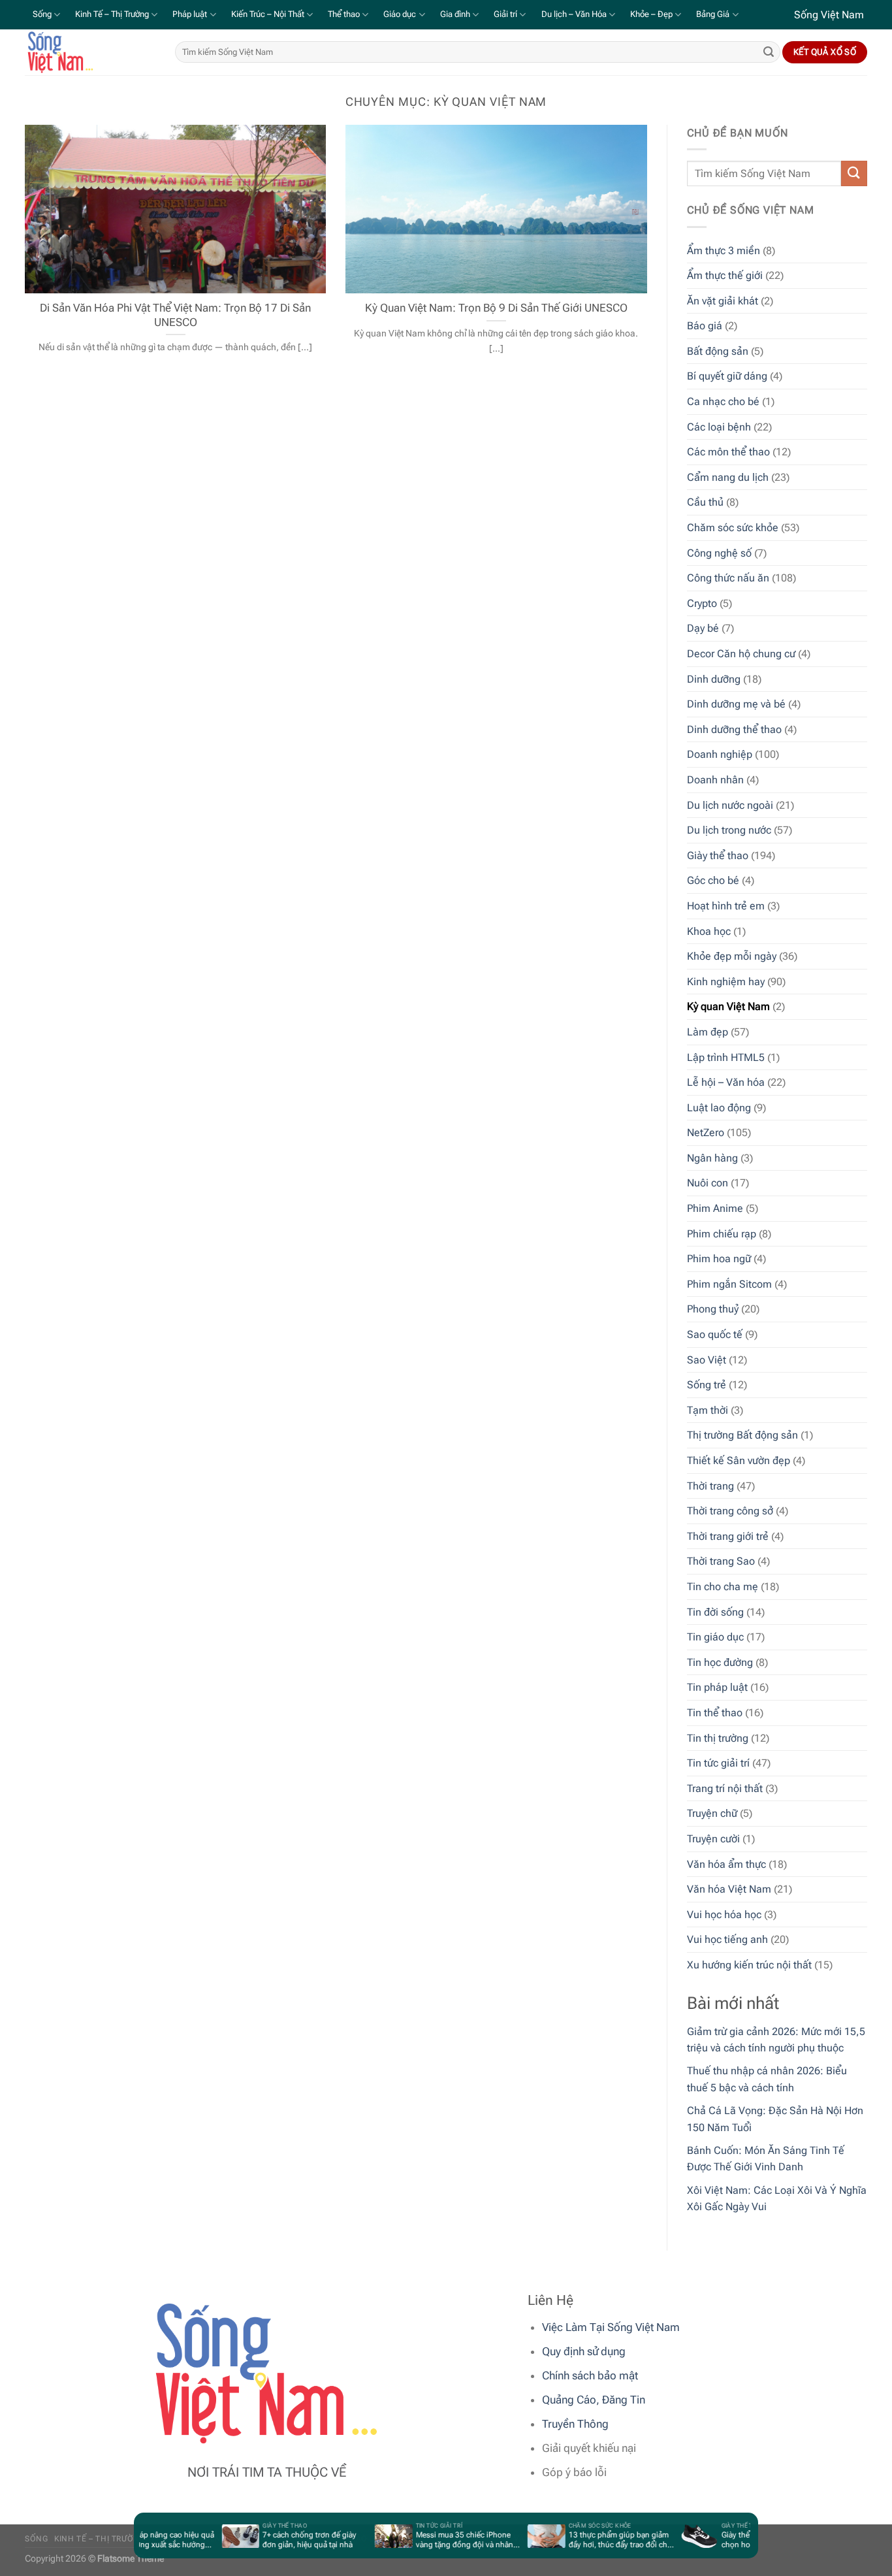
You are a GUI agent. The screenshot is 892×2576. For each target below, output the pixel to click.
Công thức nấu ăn (728, 578)
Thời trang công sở (730, 1511)
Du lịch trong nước (729, 830)
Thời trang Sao (721, 1561)
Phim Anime (715, 1208)
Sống (42, 14)
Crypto (702, 603)
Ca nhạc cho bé (723, 401)
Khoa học (709, 931)
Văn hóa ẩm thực (726, 1864)
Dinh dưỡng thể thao (734, 729)
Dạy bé (703, 628)
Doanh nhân (715, 780)
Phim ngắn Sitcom (729, 1284)
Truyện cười (713, 1839)
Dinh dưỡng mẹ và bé (736, 704)
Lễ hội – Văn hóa (726, 1082)
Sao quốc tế (715, 1334)
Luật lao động (719, 1108)
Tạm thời (708, 1410)
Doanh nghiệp (720, 754)
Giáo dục (400, 14)
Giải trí (505, 14)
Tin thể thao (715, 1713)
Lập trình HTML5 (726, 1057)
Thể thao (344, 14)
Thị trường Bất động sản (742, 1435)
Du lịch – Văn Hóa (574, 14)
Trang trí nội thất (725, 1788)
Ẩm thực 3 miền (724, 251)
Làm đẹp (708, 1032)
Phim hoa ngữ (719, 1259)
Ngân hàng (712, 1158)
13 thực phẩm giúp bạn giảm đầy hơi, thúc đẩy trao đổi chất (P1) (601, 2540)
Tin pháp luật (717, 1687)
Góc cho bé (713, 880)
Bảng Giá (713, 14)
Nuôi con (708, 1183)
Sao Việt (707, 1360)
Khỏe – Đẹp (651, 14)
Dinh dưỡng (714, 679)
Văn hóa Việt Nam (729, 1889)
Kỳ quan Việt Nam (728, 1006)
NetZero (706, 1133)
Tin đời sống (715, 1612)
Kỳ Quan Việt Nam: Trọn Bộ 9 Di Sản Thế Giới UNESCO (496, 308)
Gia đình (455, 14)
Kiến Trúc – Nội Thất (268, 14)
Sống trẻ (707, 1385)
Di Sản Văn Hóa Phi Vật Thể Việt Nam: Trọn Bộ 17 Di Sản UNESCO (175, 315)
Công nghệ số (719, 553)
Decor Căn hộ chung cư (741, 654)
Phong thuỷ (713, 1309)
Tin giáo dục (715, 1637)
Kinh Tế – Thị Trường (112, 14)
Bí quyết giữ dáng (727, 376)
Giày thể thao (718, 856)
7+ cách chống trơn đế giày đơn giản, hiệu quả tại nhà (290, 2540)
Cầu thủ (705, 502)
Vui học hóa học (724, 1915)
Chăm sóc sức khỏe (733, 528)
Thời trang (710, 1486)
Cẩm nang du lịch (728, 477)
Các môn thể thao (728, 452)
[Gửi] (769, 52)
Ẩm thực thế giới (725, 275)
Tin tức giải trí (718, 1763)
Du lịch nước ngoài (730, 805)
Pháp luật (190, 14)
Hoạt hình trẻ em (726, 906)
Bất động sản (718, 351)
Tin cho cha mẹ (723, 1587)
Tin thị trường (718, 1738)
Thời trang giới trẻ (728, 1536)
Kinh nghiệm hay (726, 982)
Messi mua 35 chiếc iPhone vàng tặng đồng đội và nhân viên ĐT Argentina (444, 2540)
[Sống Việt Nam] (90, 52)
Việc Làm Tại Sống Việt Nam (611, 2327)
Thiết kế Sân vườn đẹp (739, 1460)
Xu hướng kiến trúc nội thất (749, 1965)
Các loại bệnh (719, 427)
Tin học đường (720, 1662)
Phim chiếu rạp (722, 1234)
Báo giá (705, 326)
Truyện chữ (712, 1813)
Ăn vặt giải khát (723, 301)
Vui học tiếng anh (727, 1939)
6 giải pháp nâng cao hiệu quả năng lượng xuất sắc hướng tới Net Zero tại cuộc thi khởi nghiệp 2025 (142, 2540)
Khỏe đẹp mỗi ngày (732, 956)
